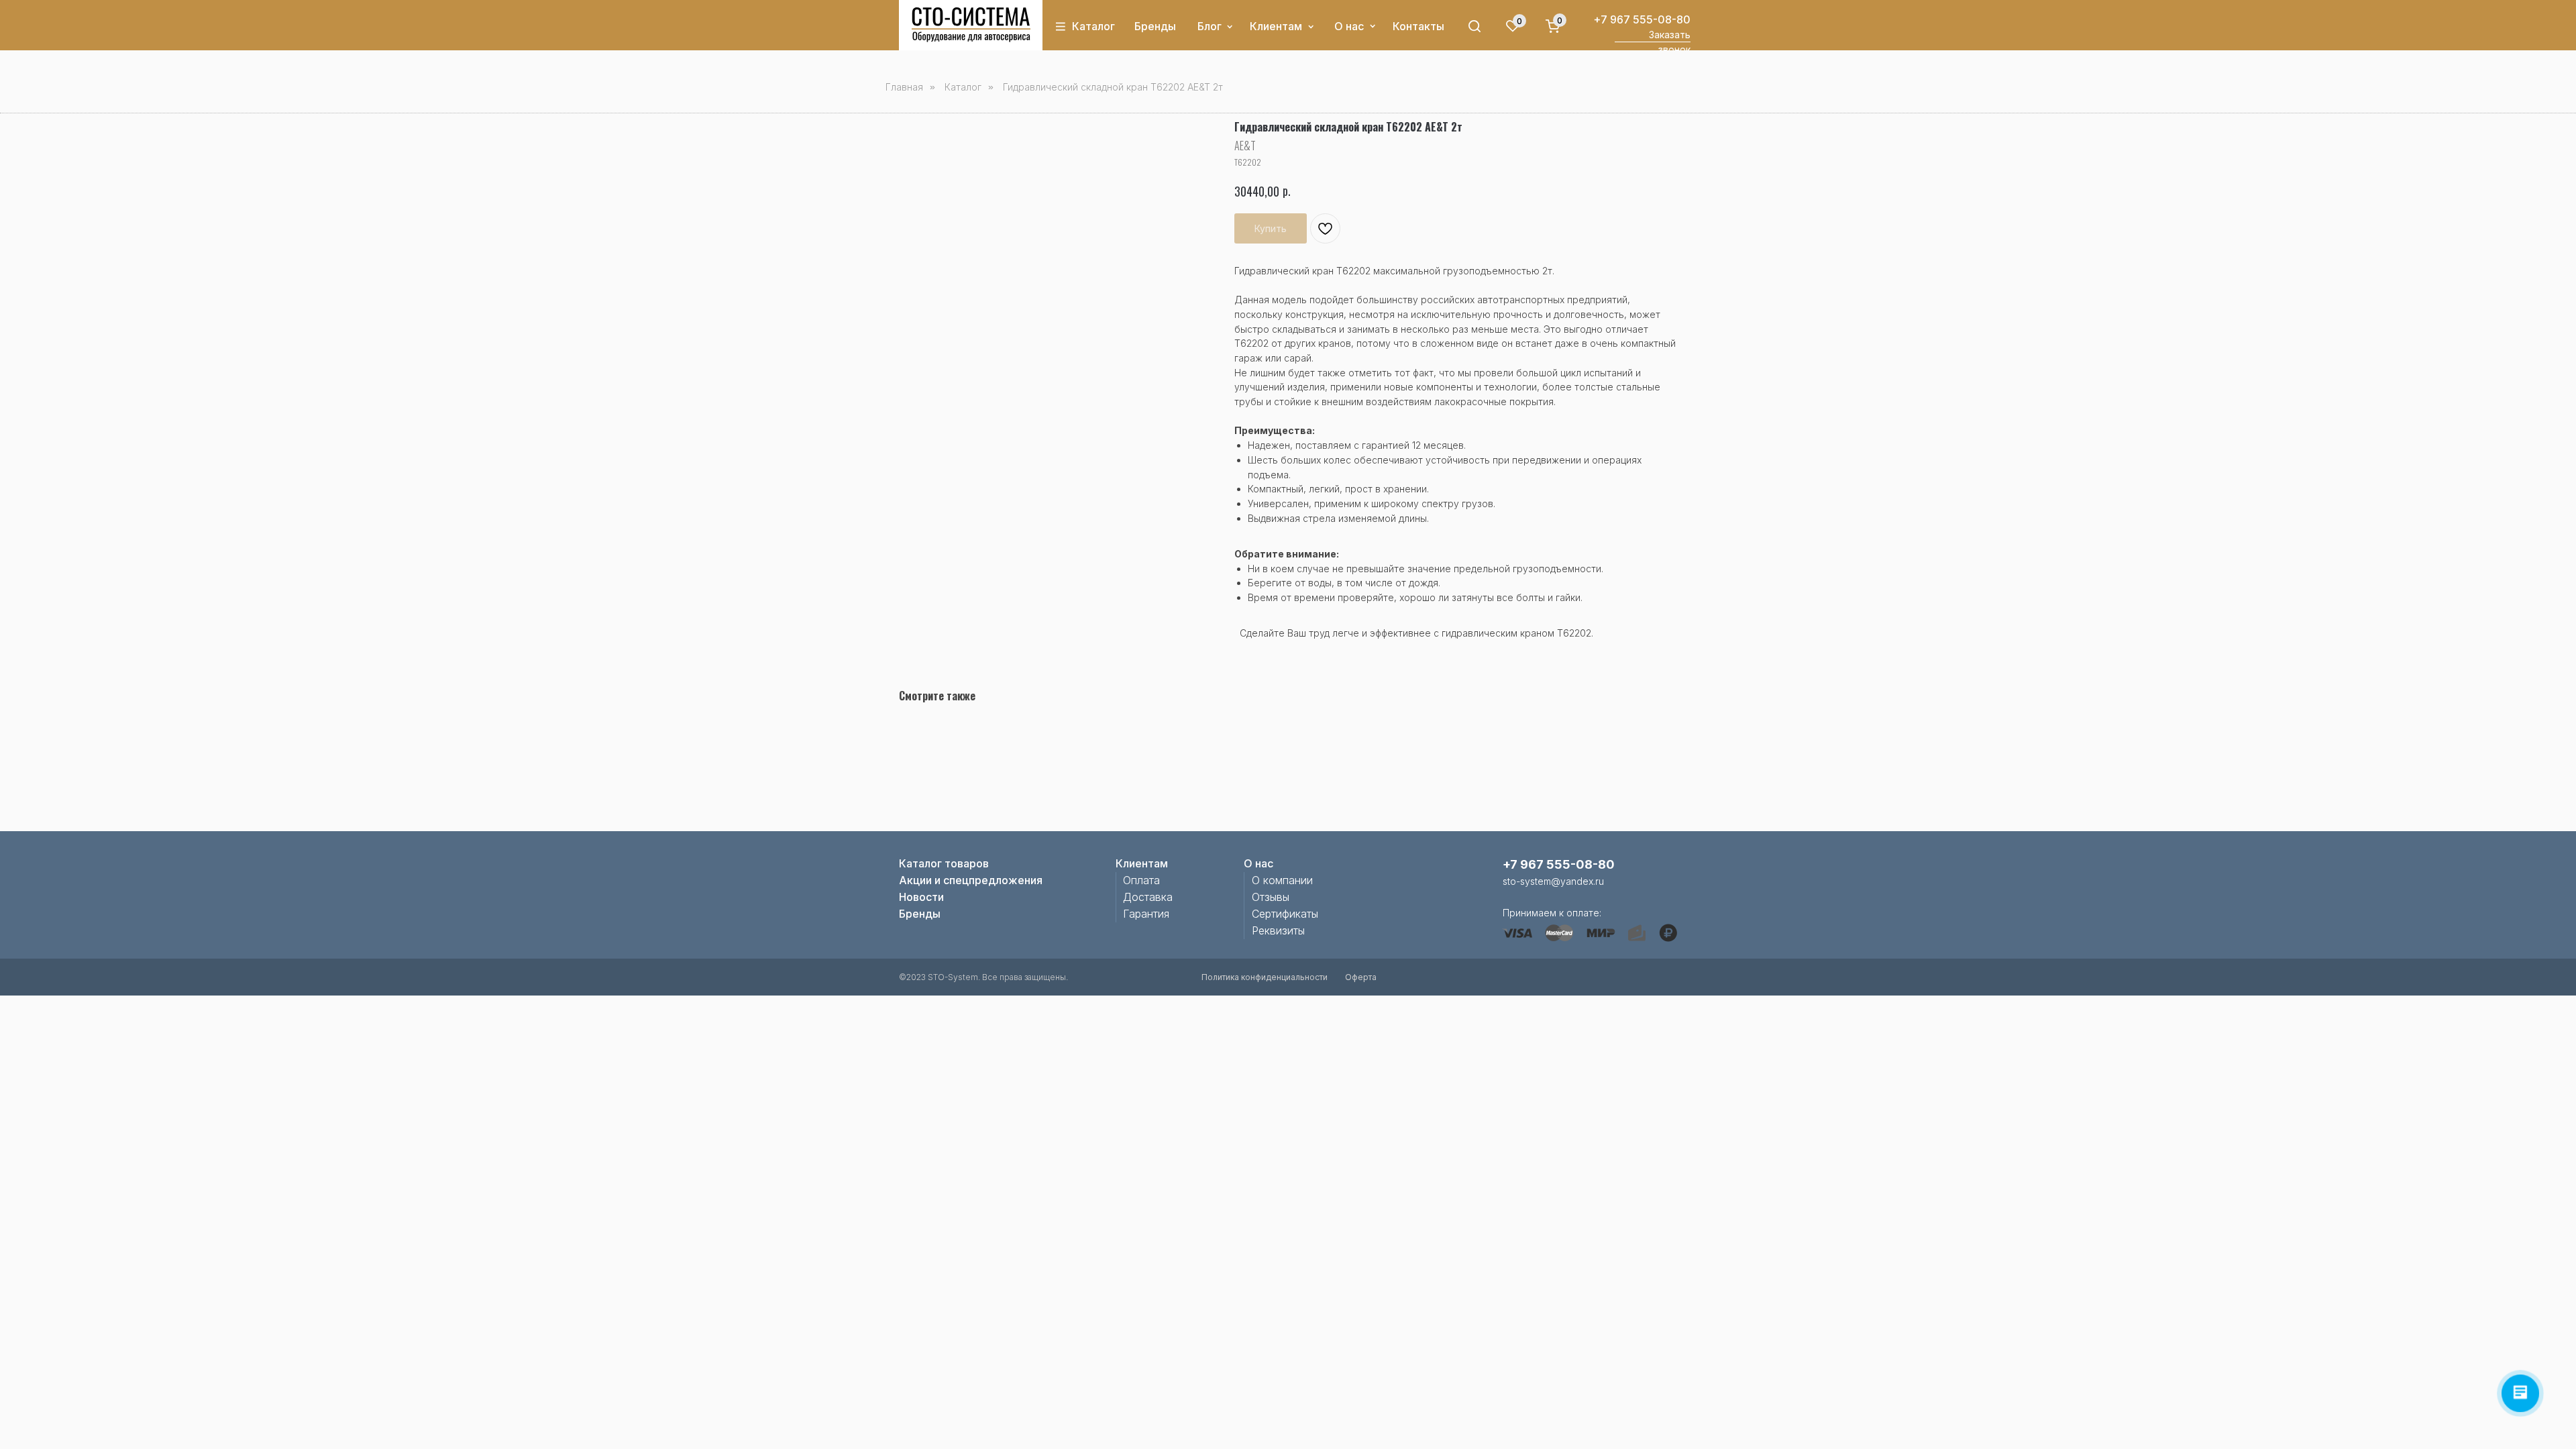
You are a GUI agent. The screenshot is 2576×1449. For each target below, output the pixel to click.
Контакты (1418, 26)
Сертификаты (1285, 914)
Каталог (1093, 26)
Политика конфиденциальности (1265, 977)
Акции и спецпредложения (971, 880)
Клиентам (1276, 26)
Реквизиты (1278, 930)
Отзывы (1271, 897)
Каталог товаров (944, 863)
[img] (971, 25)
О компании (1282, 880)
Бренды (1155, 26)
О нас (1349, 26)
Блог (1210, 26)
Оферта (1361, 977)
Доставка (1148, 897)
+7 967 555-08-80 (1642, 19)
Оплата (1141, 880)
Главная (904, 87)
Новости (921, 897)
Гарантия (1146, 914)
